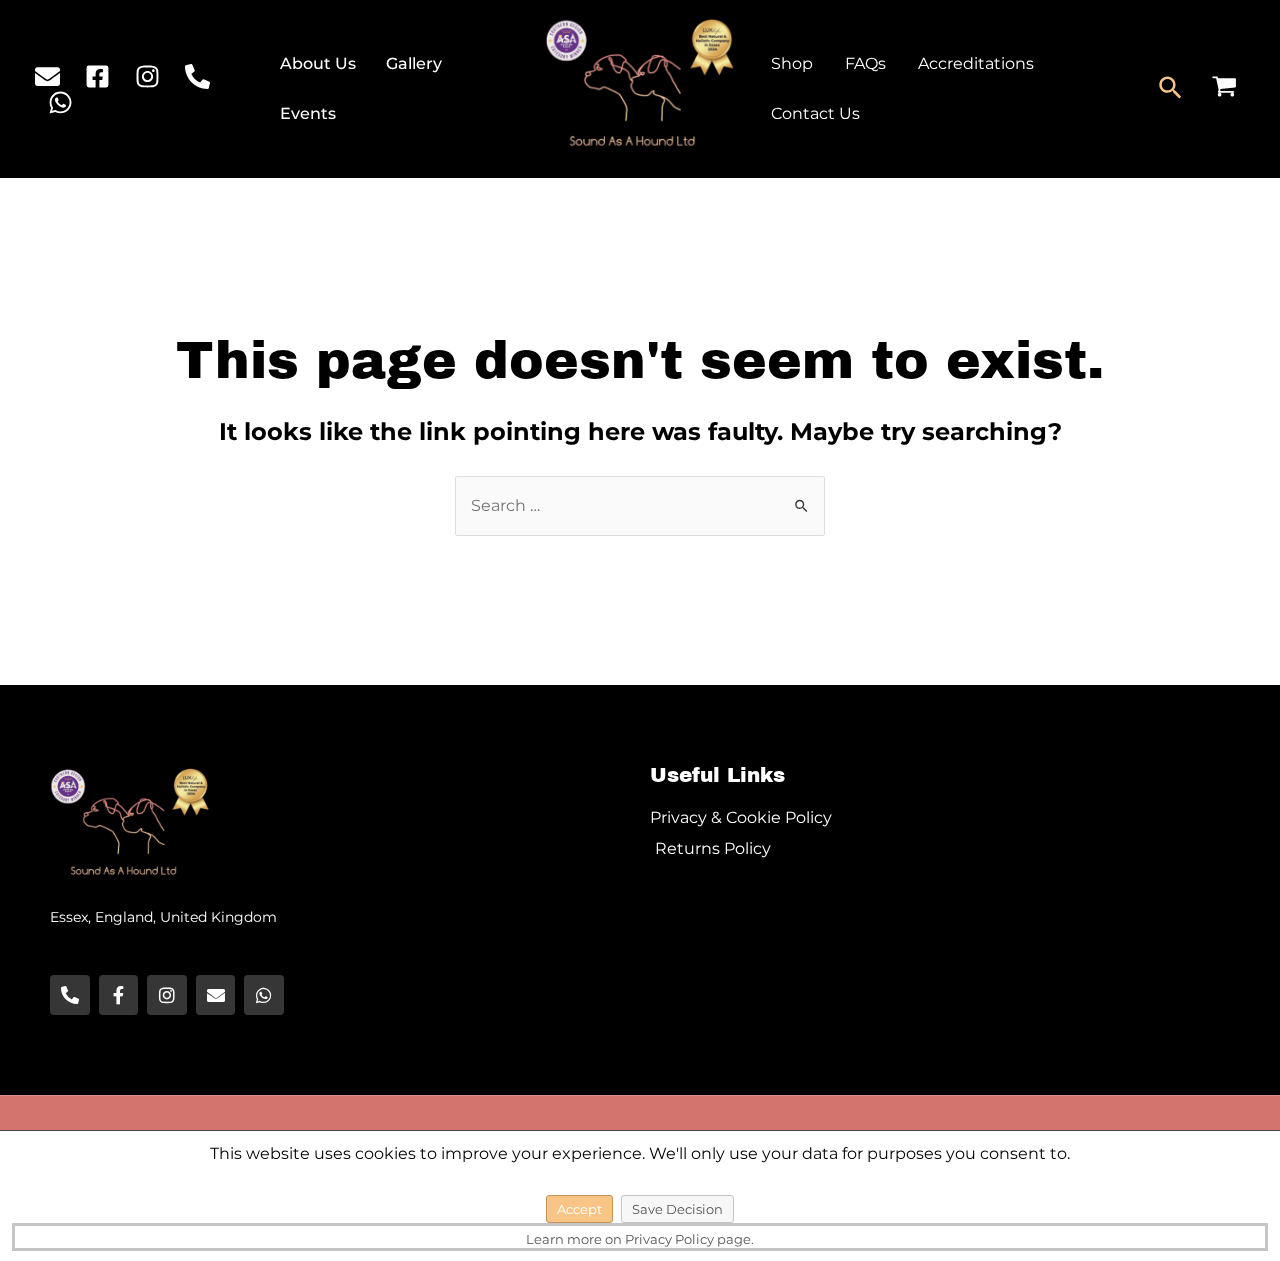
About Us (318, 63)
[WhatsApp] (60, 102)
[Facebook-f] (119, 995)
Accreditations (976, 63)
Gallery (414, 63)
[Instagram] (147, 76)
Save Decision (677, 1209)
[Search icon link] (1171, 89)
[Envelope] (216, 995)
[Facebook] (97, 76)
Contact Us (815, 113)
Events (308, 113)
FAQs (865, 63)
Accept (579, 1209)
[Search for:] (640, 505)
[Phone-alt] (70, 995)
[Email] (47, 76)
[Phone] (197, 76)
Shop (792, 63)
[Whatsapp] (264, 995)
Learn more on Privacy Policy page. (640, 1239)
